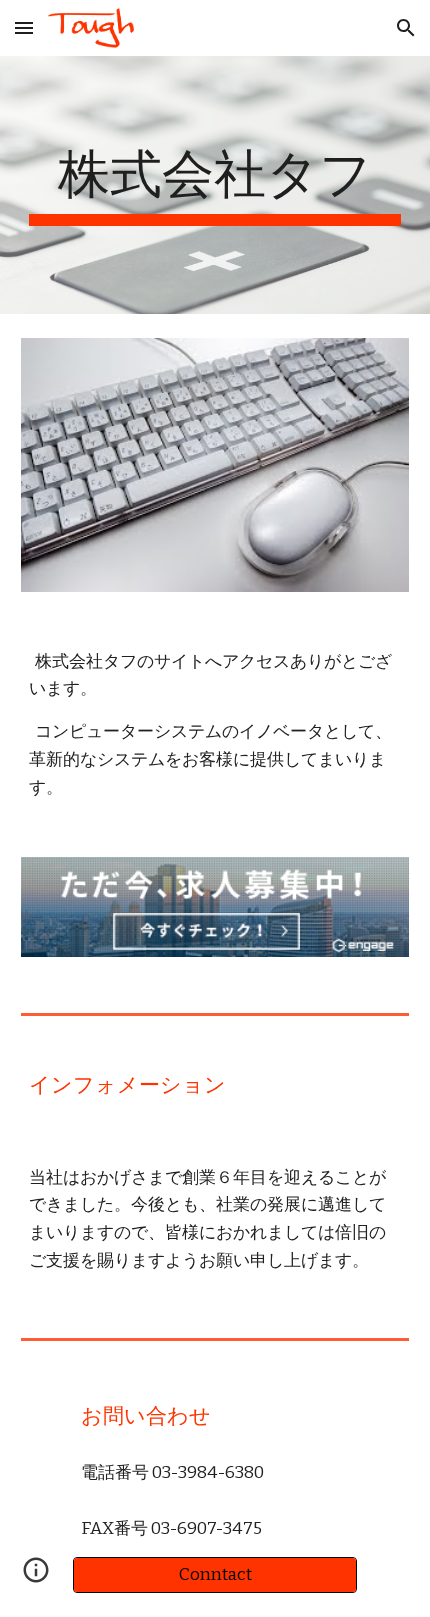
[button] (24, 27)
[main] (215, 185)
